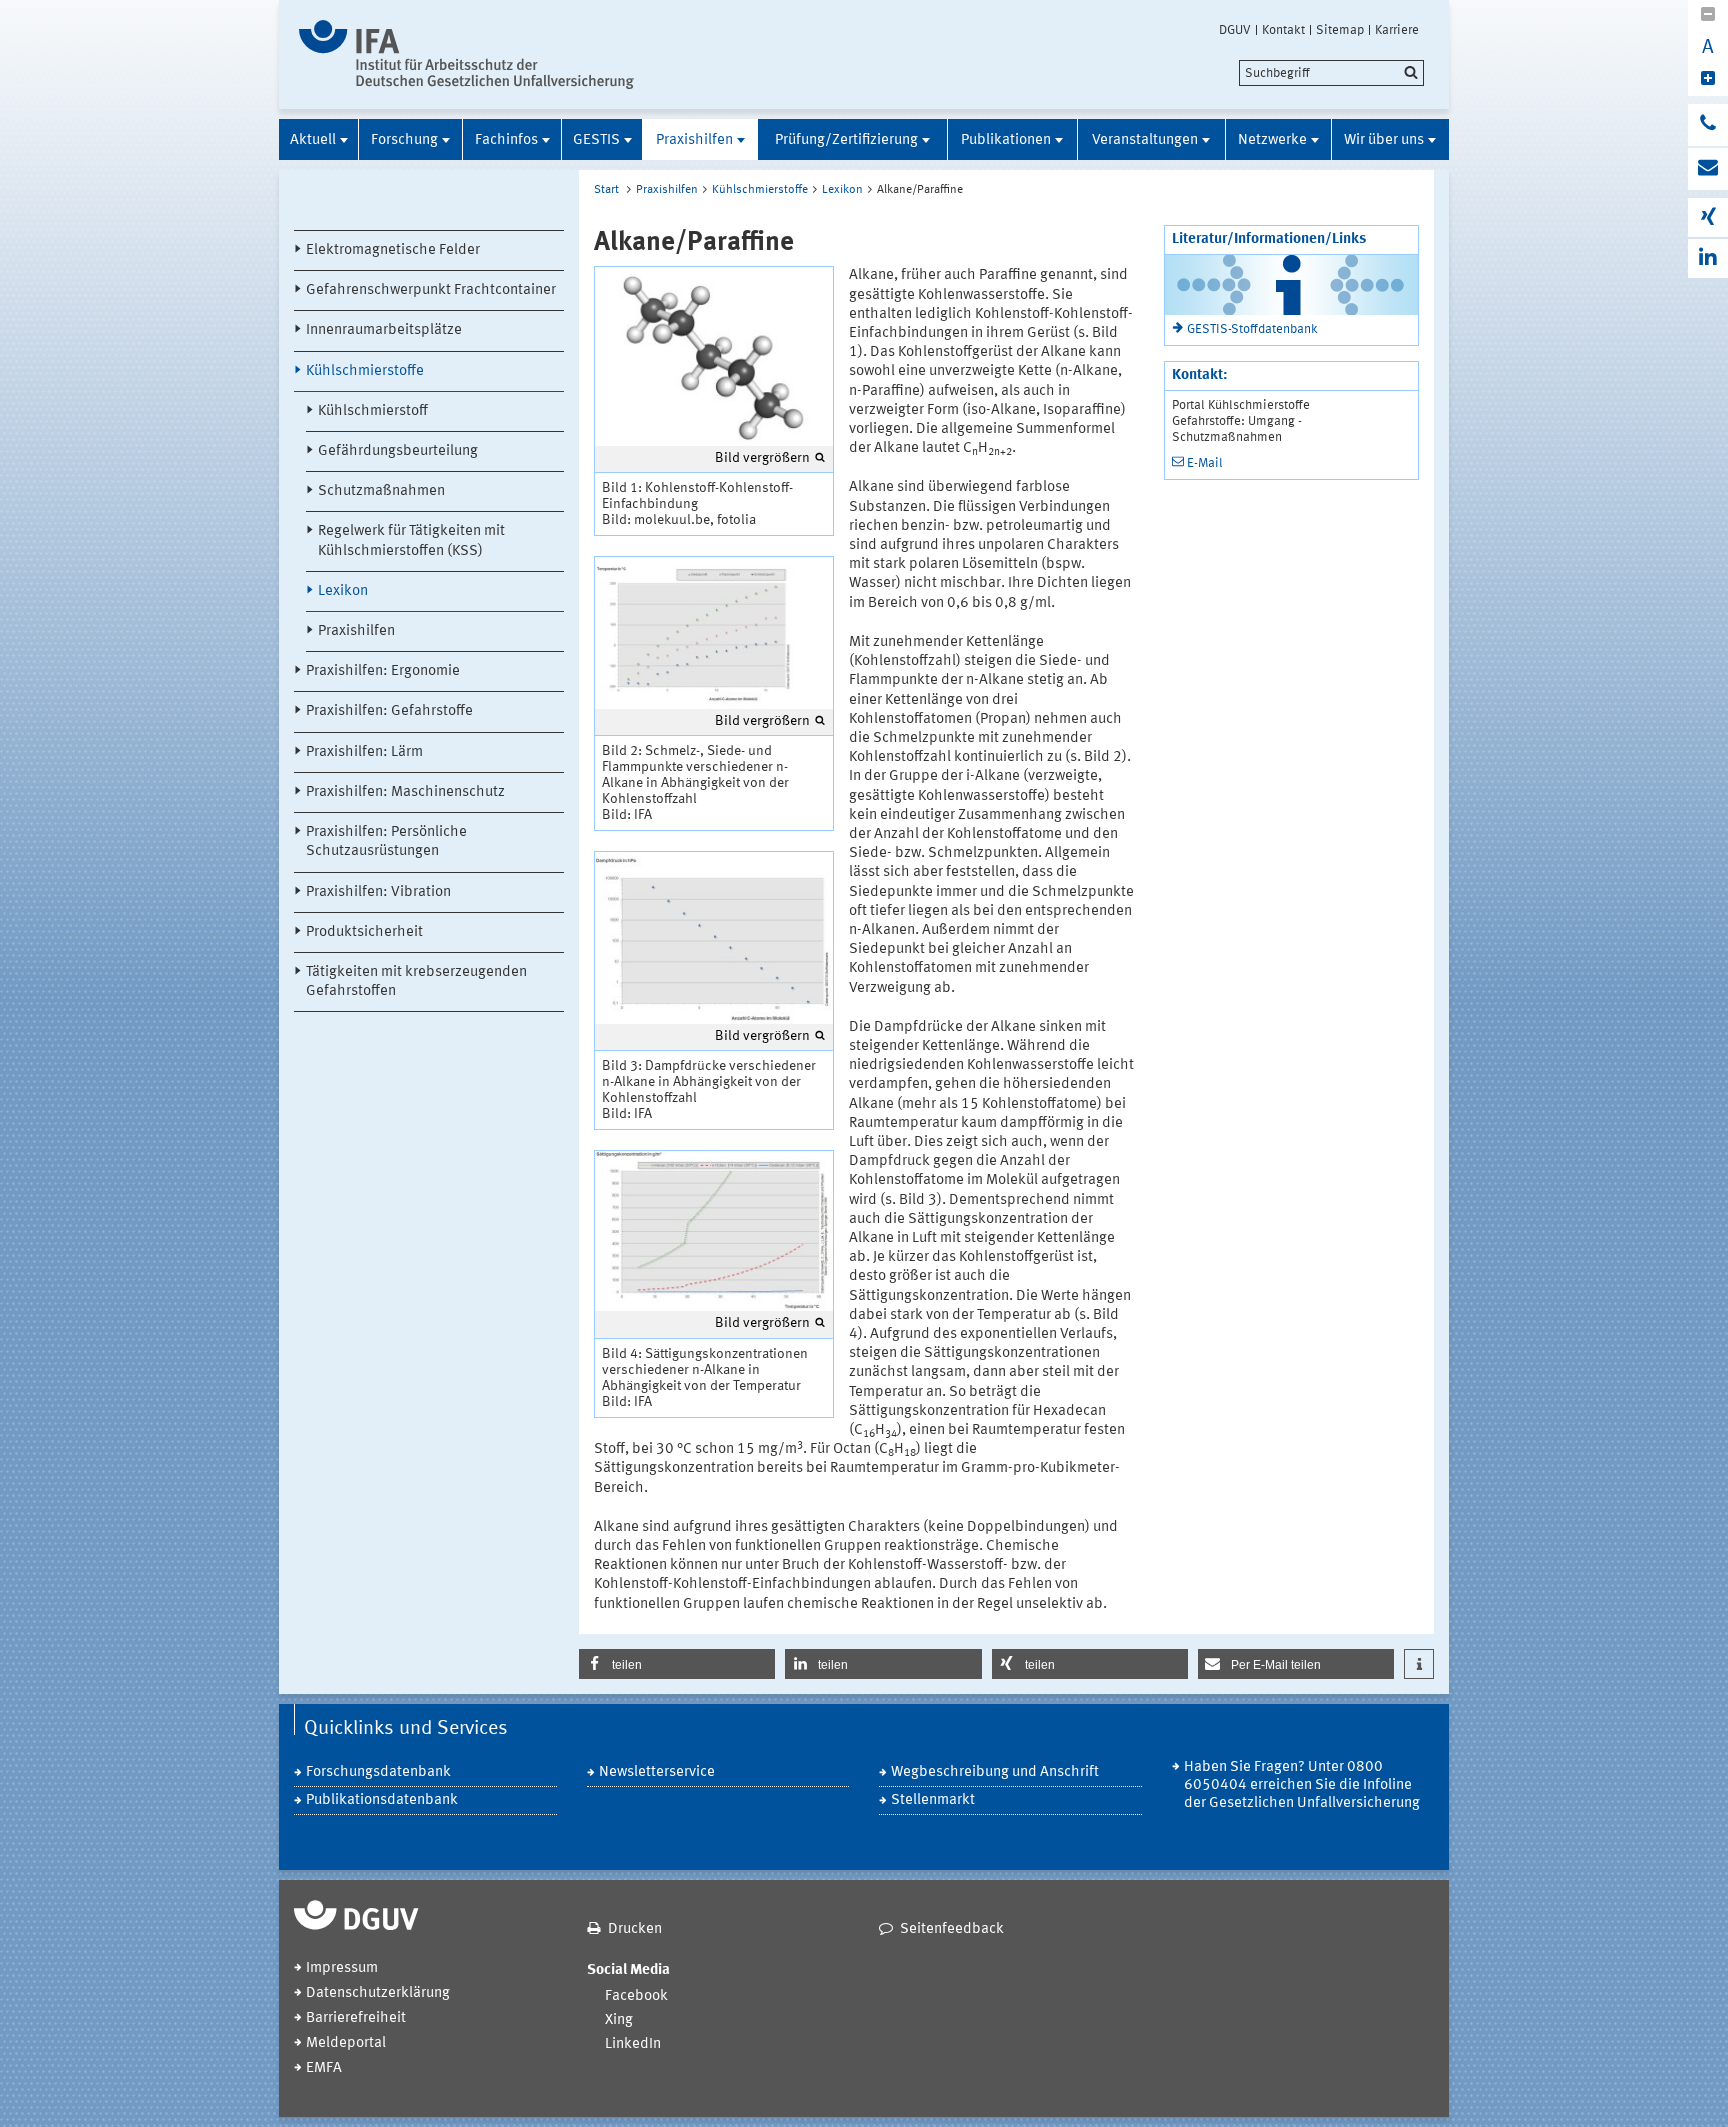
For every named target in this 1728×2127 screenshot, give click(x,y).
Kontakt (1283, 30)
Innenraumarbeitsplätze (384, 330)
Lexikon (343, 591)
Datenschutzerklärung (378, 1993)
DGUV (1235, 30)
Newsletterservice (657, 1772)
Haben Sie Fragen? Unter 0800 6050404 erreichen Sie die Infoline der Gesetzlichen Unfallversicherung (1302, 1785)
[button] (677, 1664)
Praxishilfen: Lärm (364, 752)
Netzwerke (1272, 140)
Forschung (404, 140)
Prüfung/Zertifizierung (846, 140)
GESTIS (596, 140)
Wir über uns (1384, 140)
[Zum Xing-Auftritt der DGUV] (1708, 217)
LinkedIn (633, 2044)
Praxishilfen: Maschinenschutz (405, 792)
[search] (1331, 73)
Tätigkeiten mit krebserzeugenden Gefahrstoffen (416, 982)
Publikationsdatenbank (382, 1800)
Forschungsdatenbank (378, 1772)
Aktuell (313, 140)
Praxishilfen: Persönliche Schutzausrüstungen (386, 842)
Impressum (342, 1968)
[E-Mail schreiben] (1708, 169)
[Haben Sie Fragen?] (1708, 125)
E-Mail (1205, 463)
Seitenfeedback (952, 1929)
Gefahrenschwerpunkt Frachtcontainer (431, 290)
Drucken (635, 1929)
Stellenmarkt (933, 1800)
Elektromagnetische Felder (393, 250)
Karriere (1397, 30)
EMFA (324, 2068)
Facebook (636, 1996)
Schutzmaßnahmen (381, 491)
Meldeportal (346, 2043)
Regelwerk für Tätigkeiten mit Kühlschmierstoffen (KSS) (411, 541)
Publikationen (1006, 140)
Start (606, 190)
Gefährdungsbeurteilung (398, 451)
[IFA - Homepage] (466, 54)
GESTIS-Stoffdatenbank (1252, 329)
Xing (619, 2020)
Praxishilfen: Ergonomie (383, 671)
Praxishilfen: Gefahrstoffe (389, 711)
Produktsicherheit (364, 932)
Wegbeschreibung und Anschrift (995, 1772)
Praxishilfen (694, 140)
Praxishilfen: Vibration (378, 892)
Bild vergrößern (762, 458)
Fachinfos (506, 140)
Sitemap (1340, 30)
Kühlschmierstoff (373, 411)
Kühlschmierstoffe (365, 371)
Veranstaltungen (1145, 140)
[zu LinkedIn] (1708, 258)
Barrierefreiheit (356, 2018)
